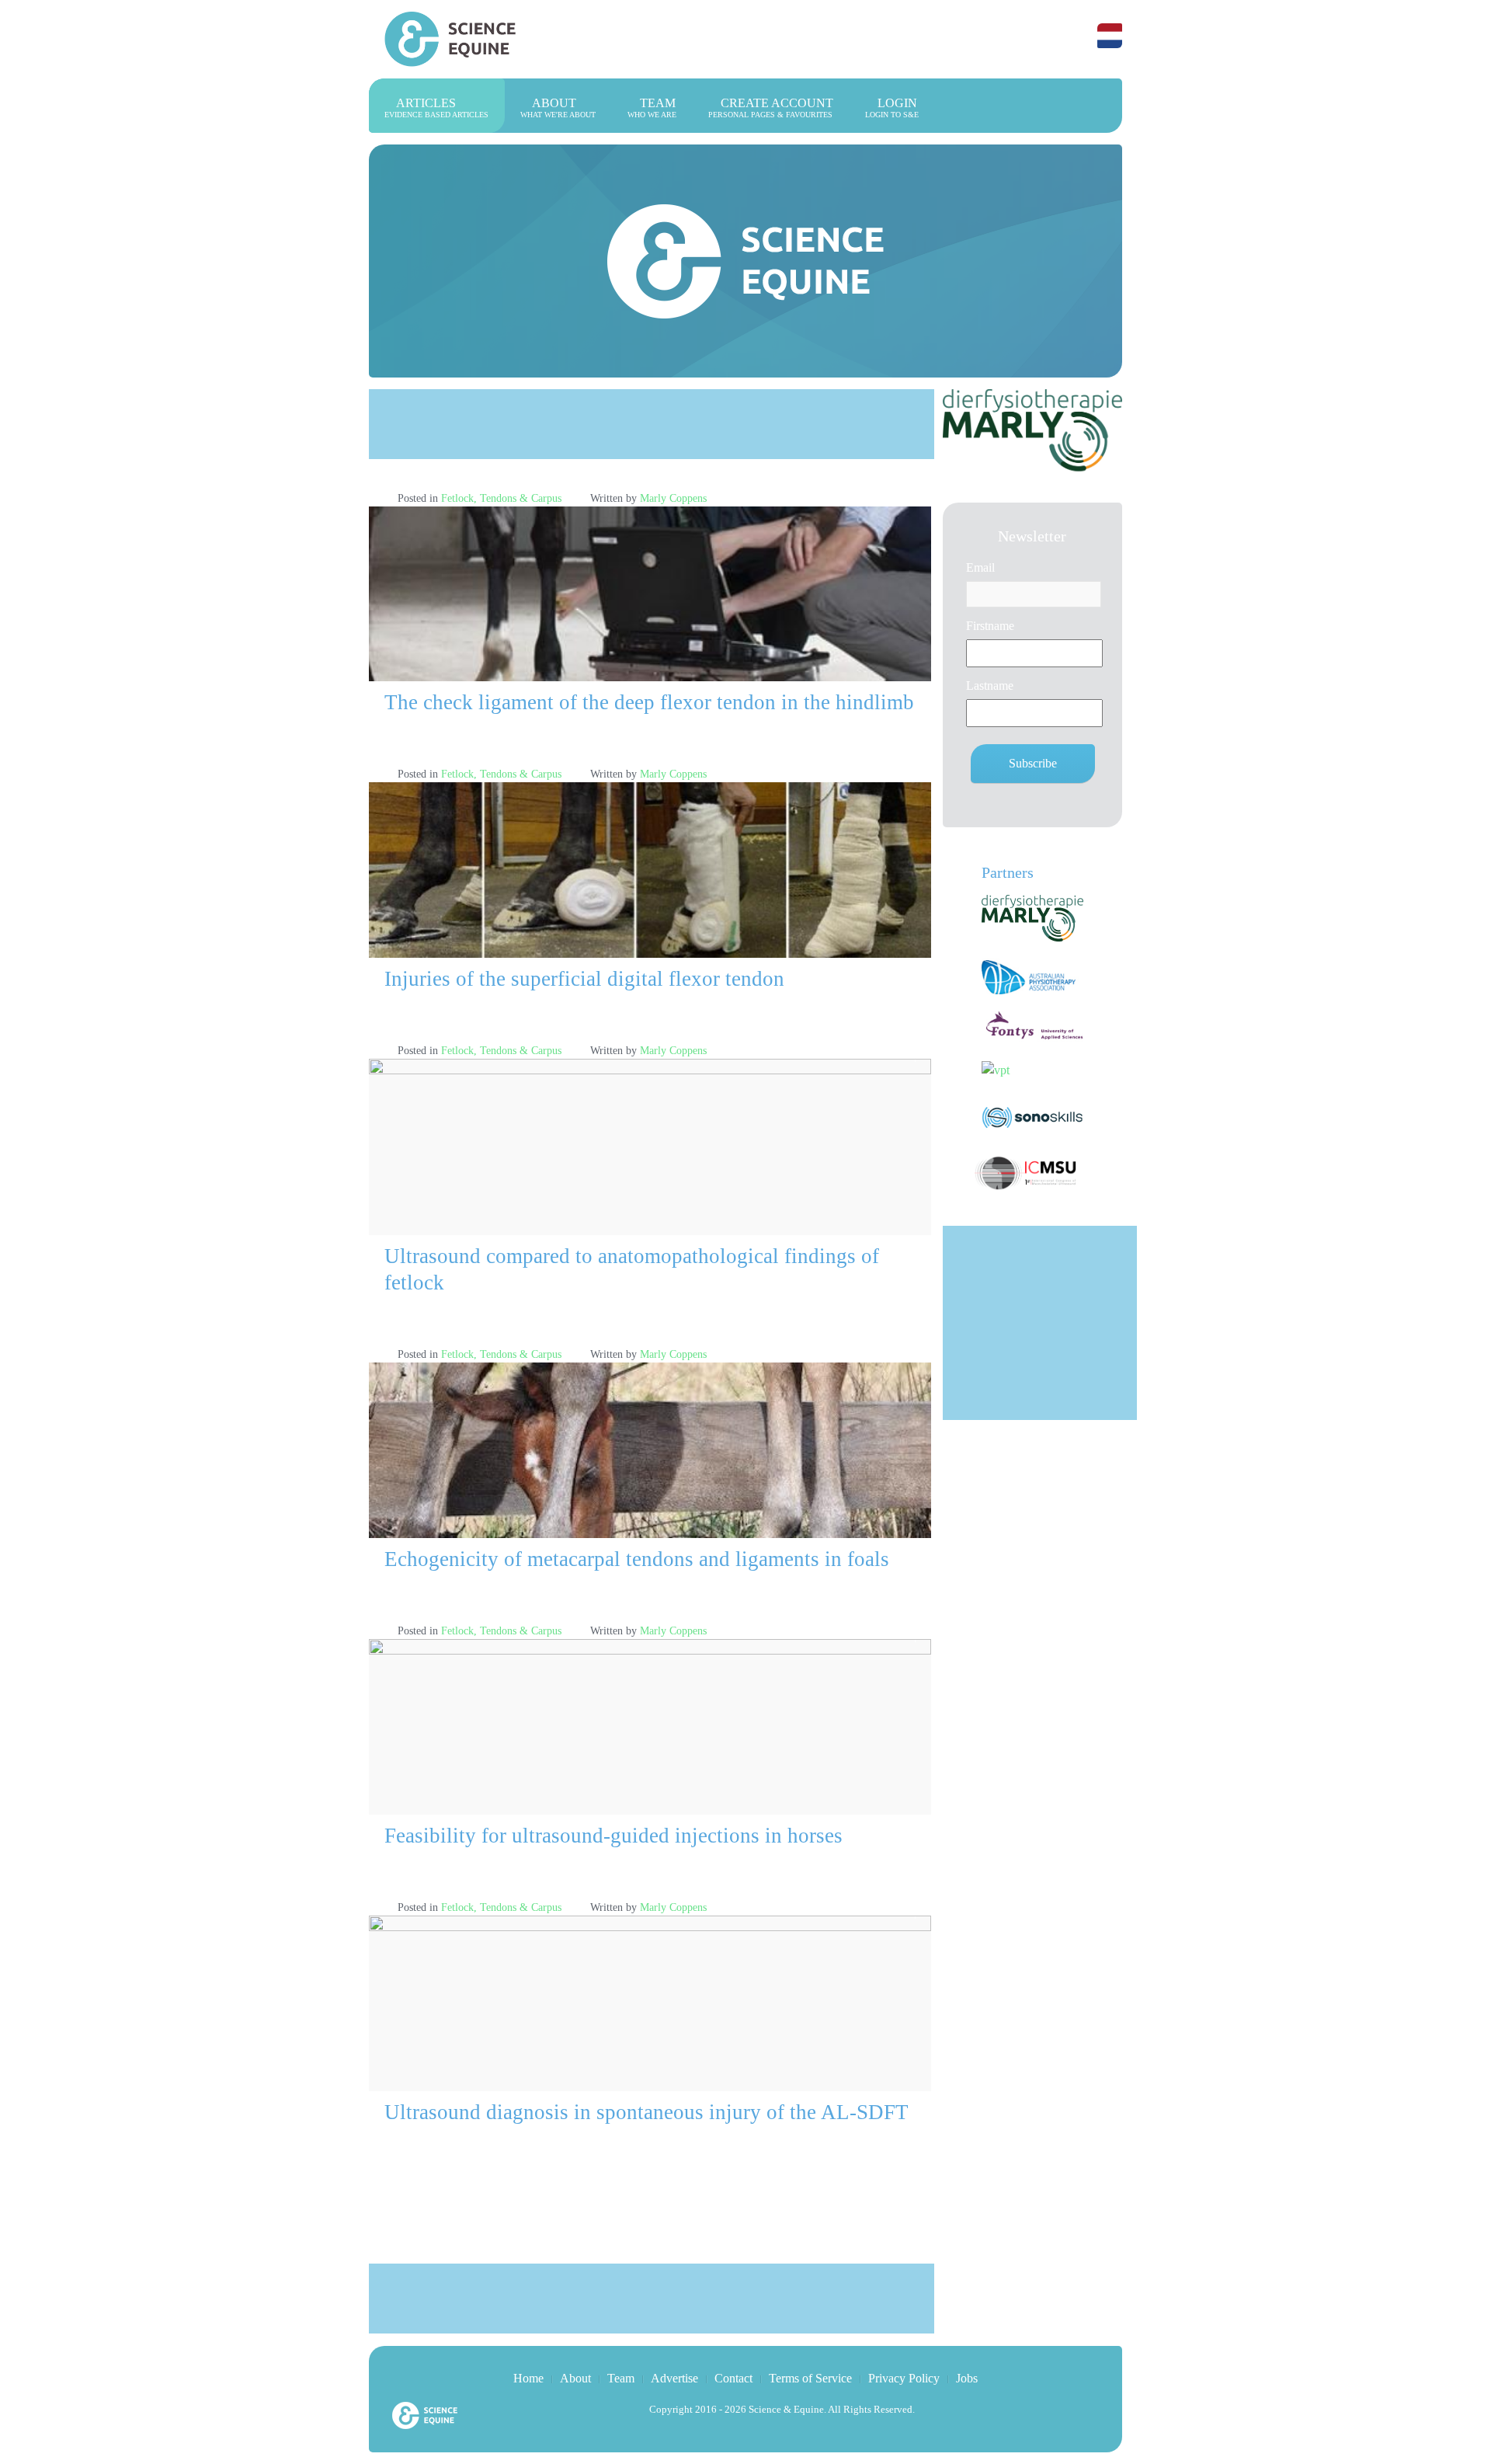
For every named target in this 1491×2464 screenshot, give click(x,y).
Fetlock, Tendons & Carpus (501, 498)
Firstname (990, 626)
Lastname (990, 686)
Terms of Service (810, 2378)
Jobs (967, 2378)
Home (528, 2378)
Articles (436, 108)
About (558, 108)
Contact (733, 2378)
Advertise (674, 2378)
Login (892, 108)
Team (652, 108)
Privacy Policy (904, 2378)
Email (980, 567)
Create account (771, 108)
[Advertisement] (652, 424)
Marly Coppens (673, 498)
